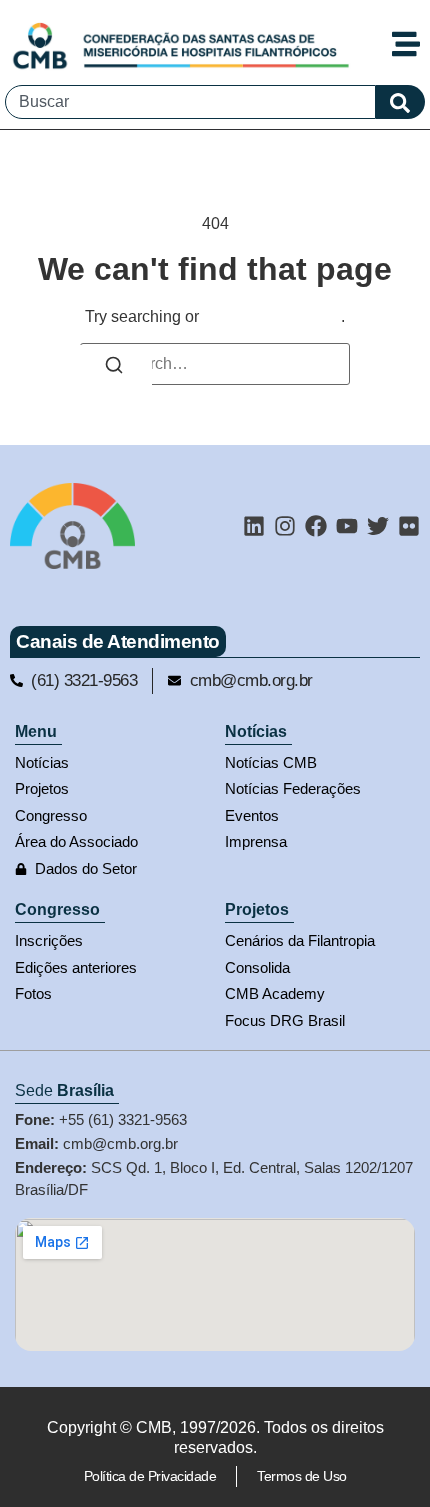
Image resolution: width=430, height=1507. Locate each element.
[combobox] (190, 102)
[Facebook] (316, 526)
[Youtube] (347, 526)
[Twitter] (378, 526)
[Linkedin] (254, 526)
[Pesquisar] (400, 102)
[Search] (114, 368)
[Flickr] (409, 526)
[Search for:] (215, 364)
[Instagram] (285, 526)
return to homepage (272, 316)
